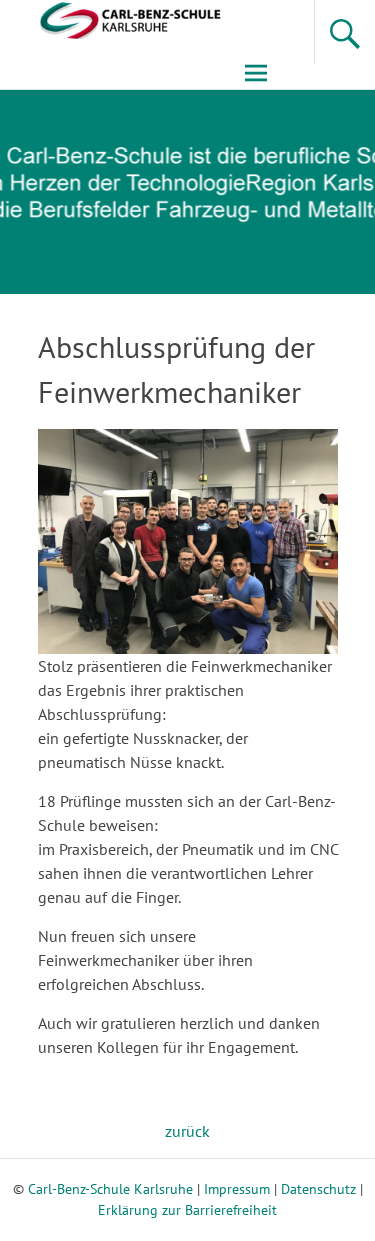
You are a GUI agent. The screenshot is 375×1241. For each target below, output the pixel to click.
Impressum (237, 1189)
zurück (187, 1131)
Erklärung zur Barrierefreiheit (187, 1210)
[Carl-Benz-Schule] (112, 18)
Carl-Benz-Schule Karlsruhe (110, 1189)
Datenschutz (318, 1189)
